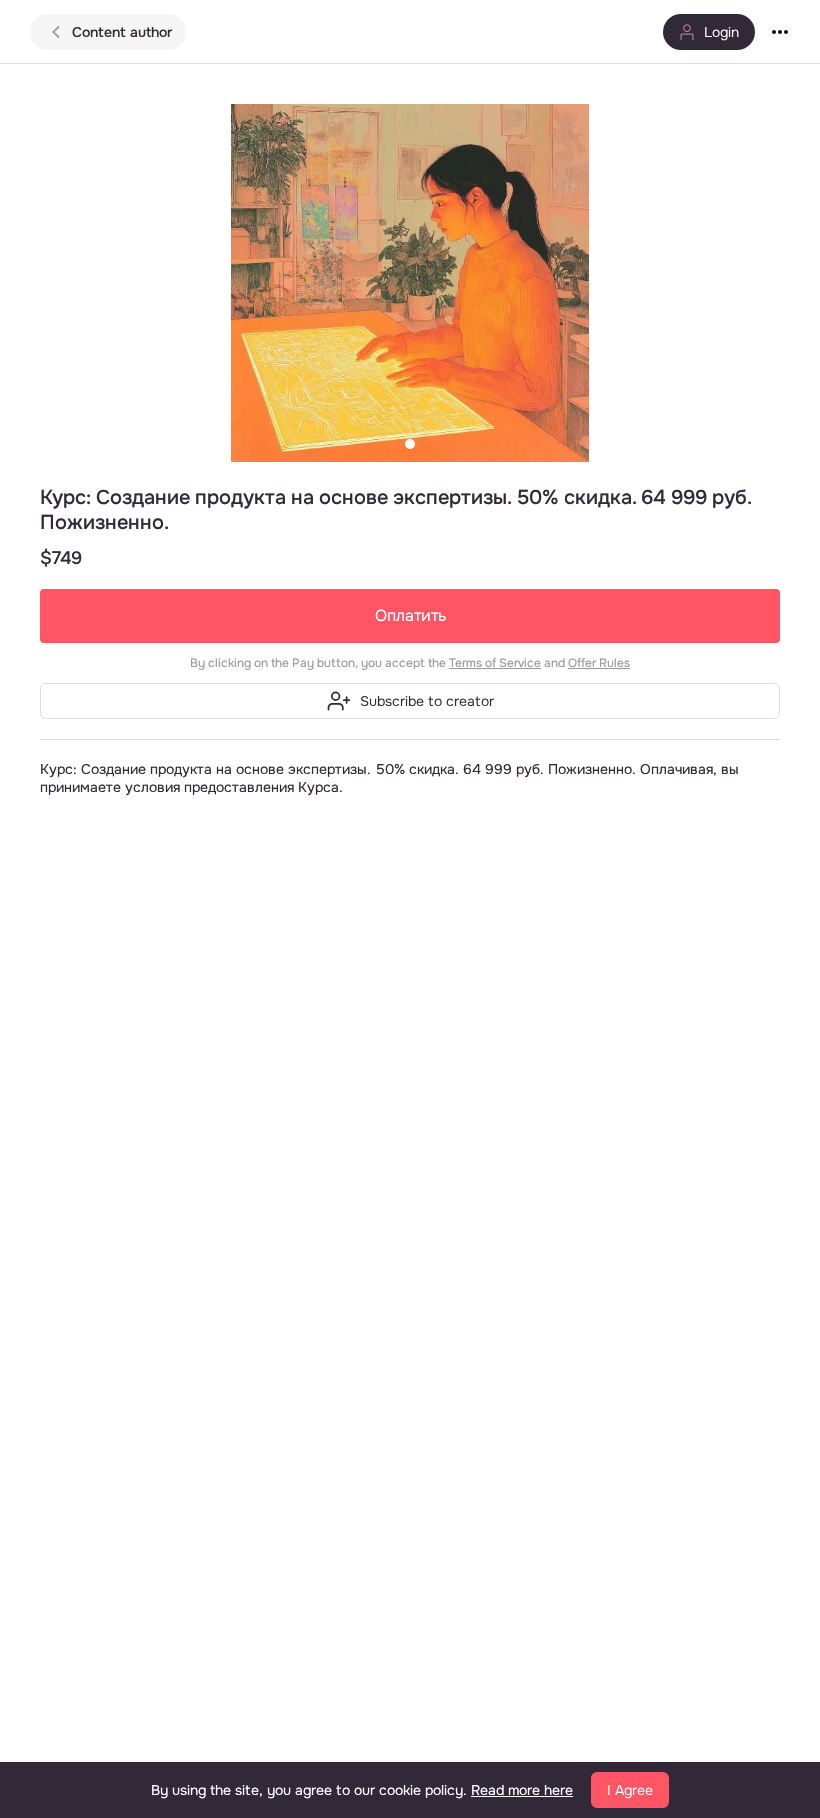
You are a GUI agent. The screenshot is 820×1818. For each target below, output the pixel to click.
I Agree (630, 1790)
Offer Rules (599, 663)
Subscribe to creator (427, 701)
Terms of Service (495, 663)
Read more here (522, 1790)
